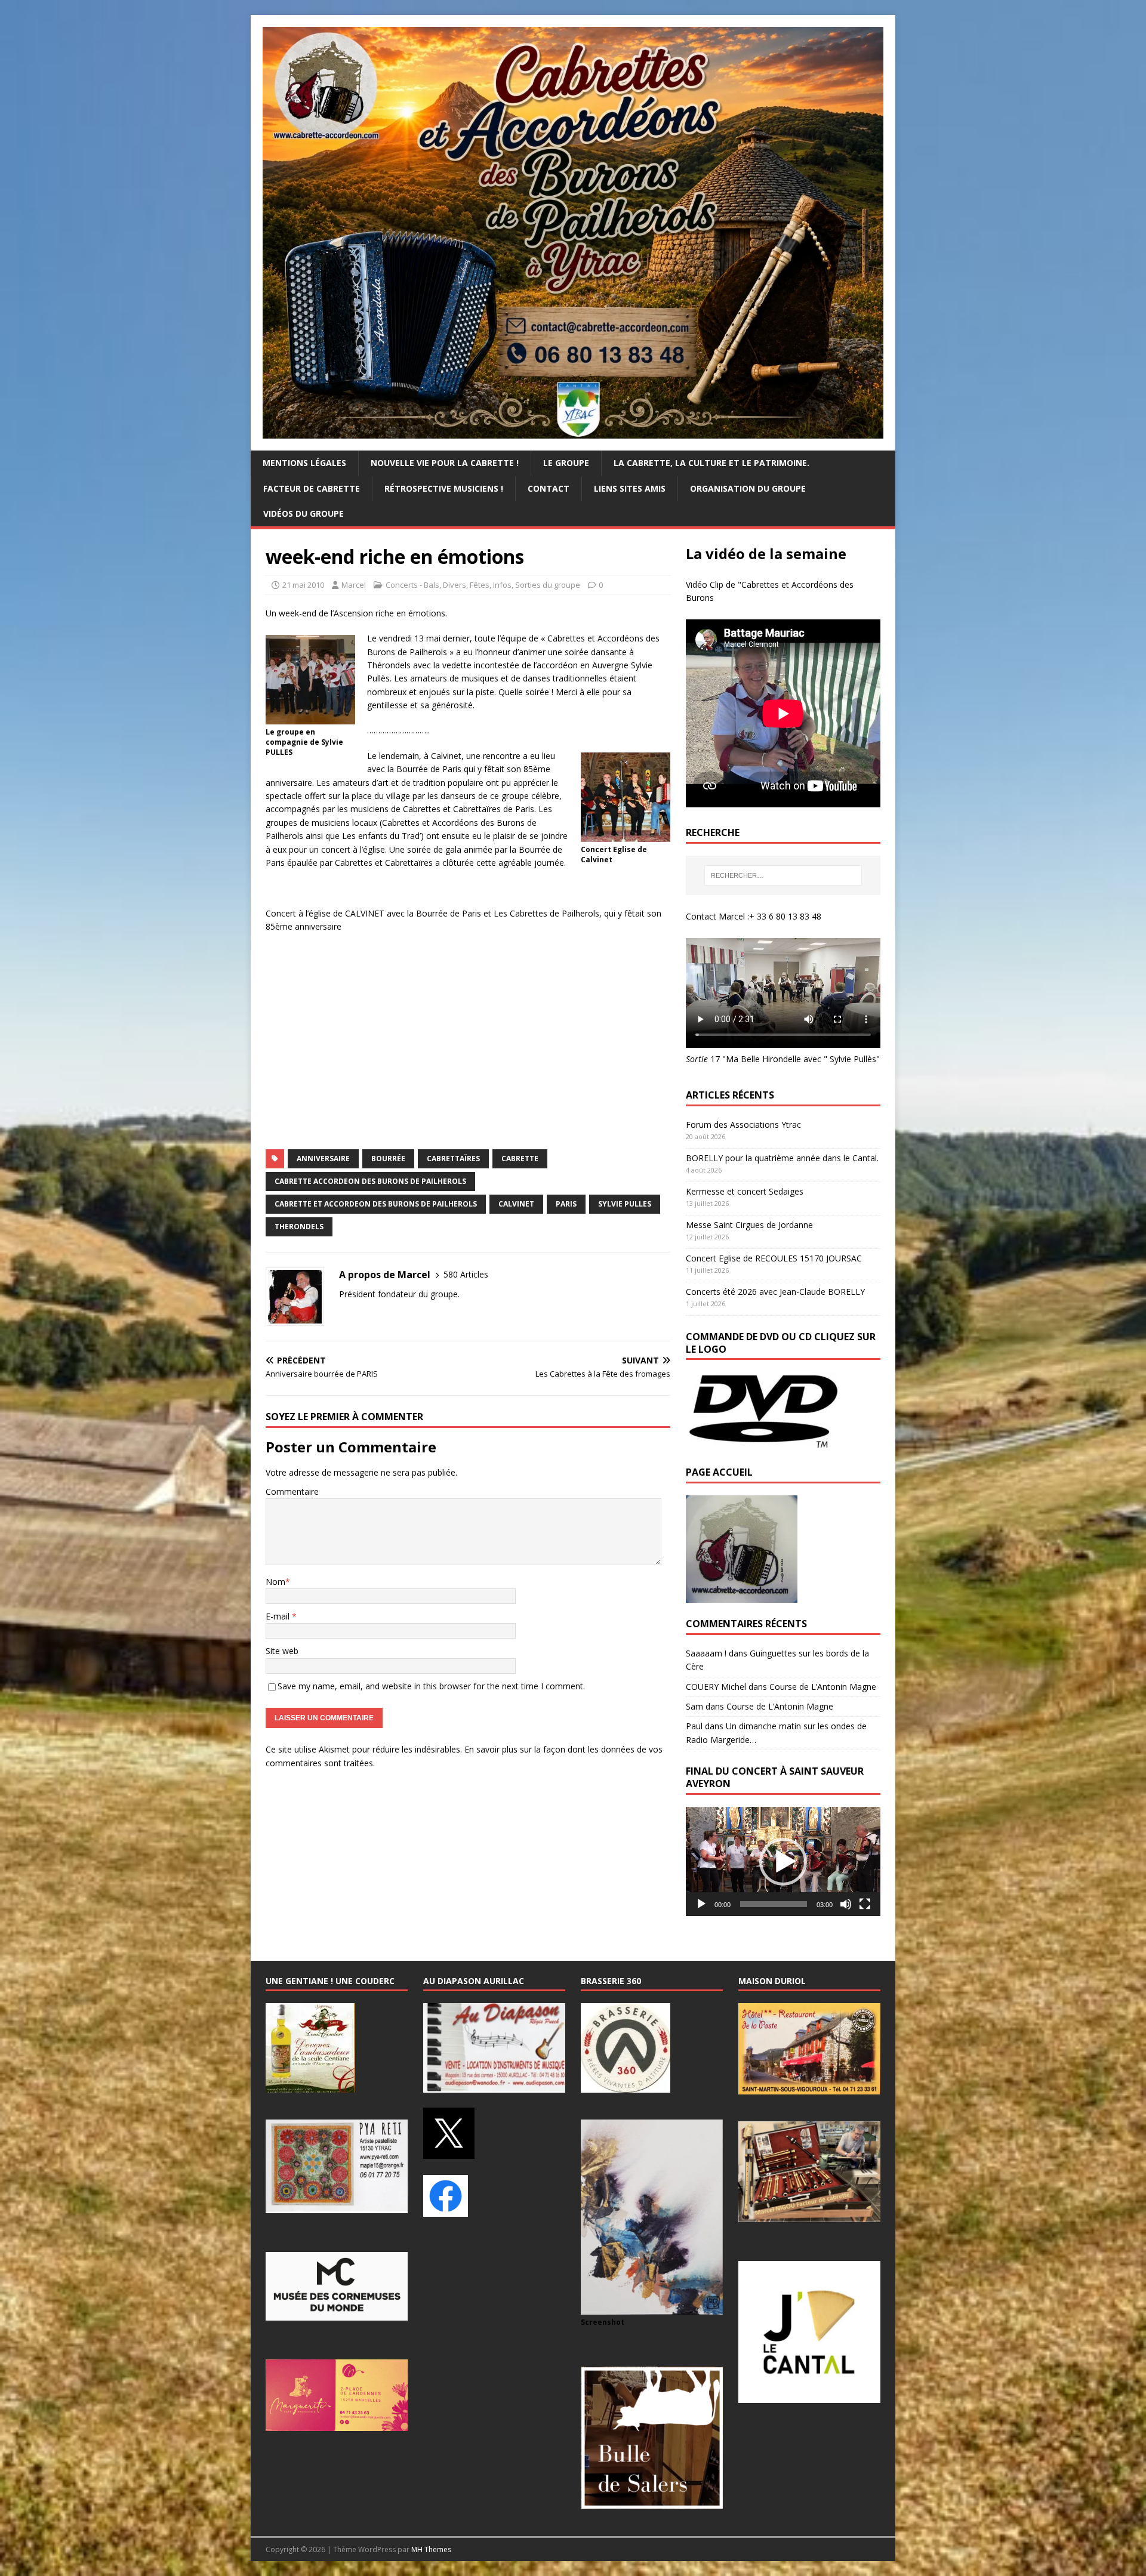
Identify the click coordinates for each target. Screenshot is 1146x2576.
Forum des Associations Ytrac (743, 1125)
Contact (549, 488)
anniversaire (323, 1159)
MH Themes (431, 2549)
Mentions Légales (304, 463)
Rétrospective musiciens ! (444, 488)
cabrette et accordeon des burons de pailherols (376, 1204)
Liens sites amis (630, 488)
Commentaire (292, 1491)
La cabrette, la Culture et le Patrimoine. (711, 463)
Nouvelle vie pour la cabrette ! (445, 463)
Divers (455, 585)
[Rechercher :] (783, 875)
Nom (275, 1582)
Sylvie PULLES (625, 1204)
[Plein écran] (865, 1904)
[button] (783, 1862)
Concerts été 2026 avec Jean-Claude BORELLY (775, 1292)
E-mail (279, 1616)
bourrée (388, 1159)
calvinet (516, 1204)
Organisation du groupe (748, 488)
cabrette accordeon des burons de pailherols (370, 1181)
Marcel (354, 585)
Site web (282, 1651)
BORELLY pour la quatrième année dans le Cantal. (782, 1158)
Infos (502, 585)
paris (566, 1204)
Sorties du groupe (548, 585)
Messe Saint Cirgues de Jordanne (749, 1225)
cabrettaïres (453, 1159)
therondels (299, 1227)
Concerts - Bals (412, 585)
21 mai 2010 (303, 585)
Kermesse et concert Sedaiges (745, 1191)
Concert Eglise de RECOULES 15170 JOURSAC (774, 1258)
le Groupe (566, 463)
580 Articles (466, 1274)
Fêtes (480, 585)
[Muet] (846, 1904)
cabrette (520, 1159)
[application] (783, 1861)
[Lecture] (701, 1904)
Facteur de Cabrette (312, 488)
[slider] (774, 1904)
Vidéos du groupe (304, 513)
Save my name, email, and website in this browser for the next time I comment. (431, 1686)
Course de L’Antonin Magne (823, 1687)
